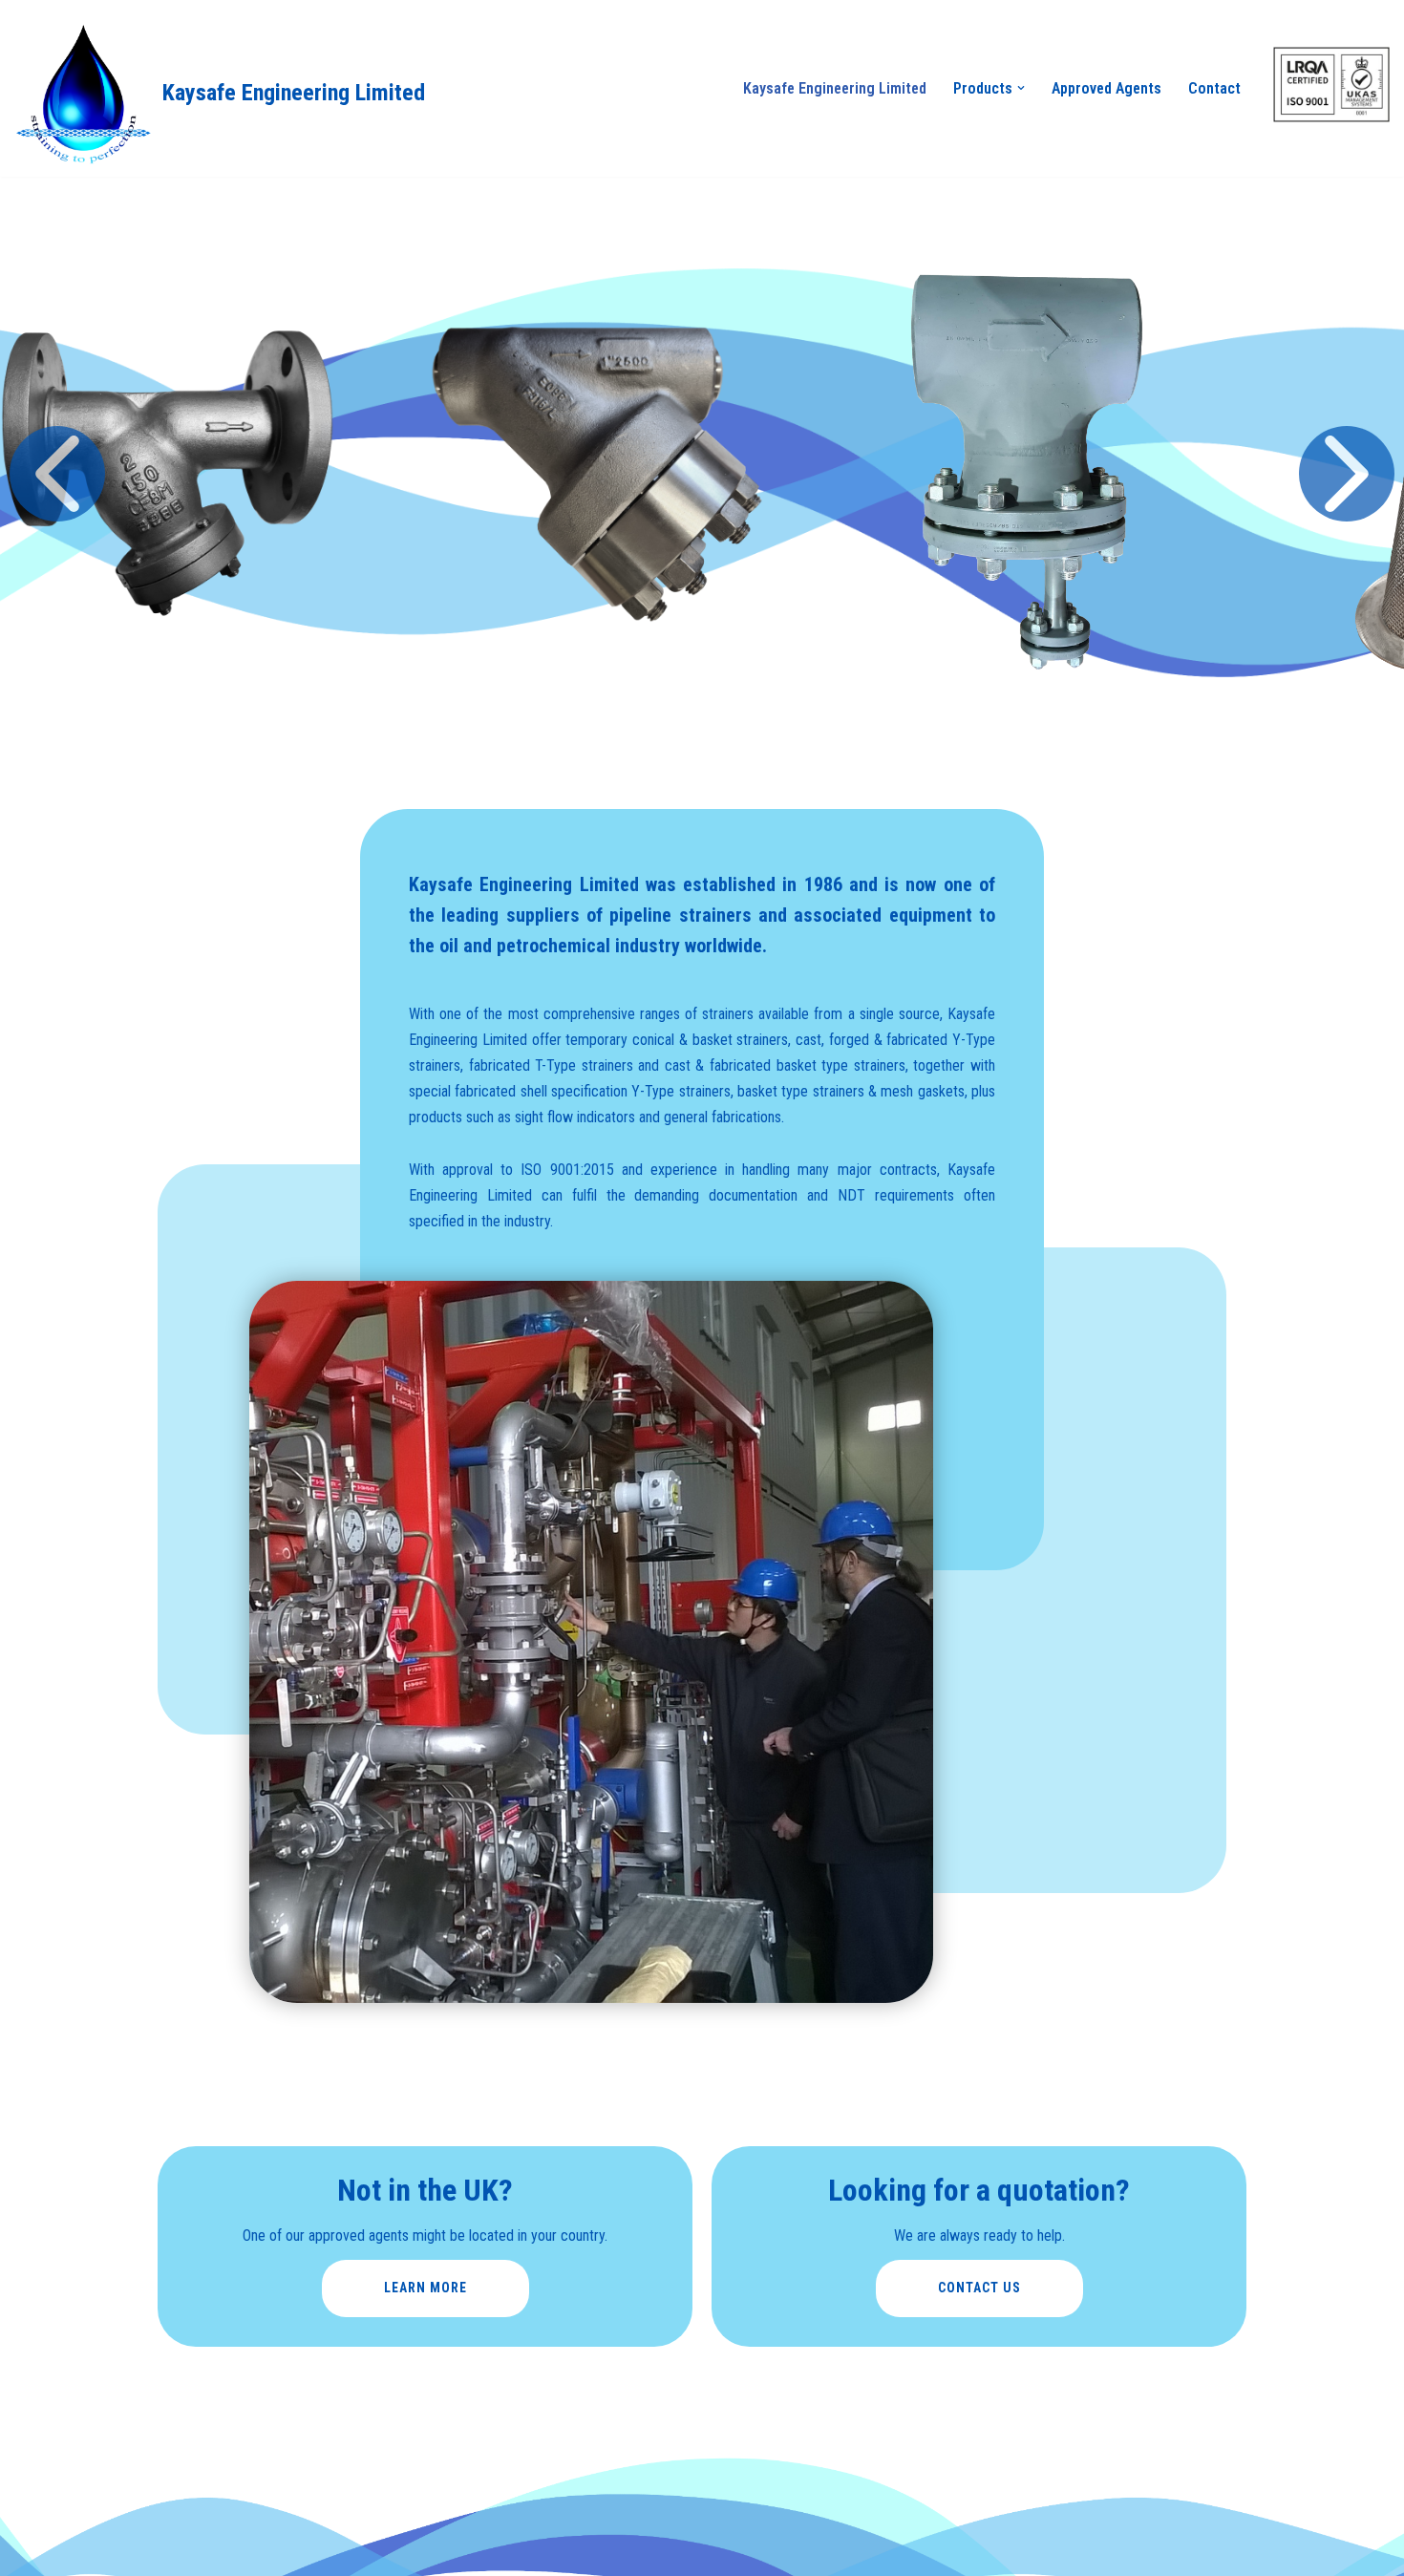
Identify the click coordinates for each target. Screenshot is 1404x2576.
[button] (1021, 88)
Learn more (425, 2288)
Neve (30, 2467)
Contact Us (979, 2288)
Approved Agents (1106, 88)
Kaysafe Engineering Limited (835, 88)
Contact (1214, 88)
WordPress (168, 2467)
